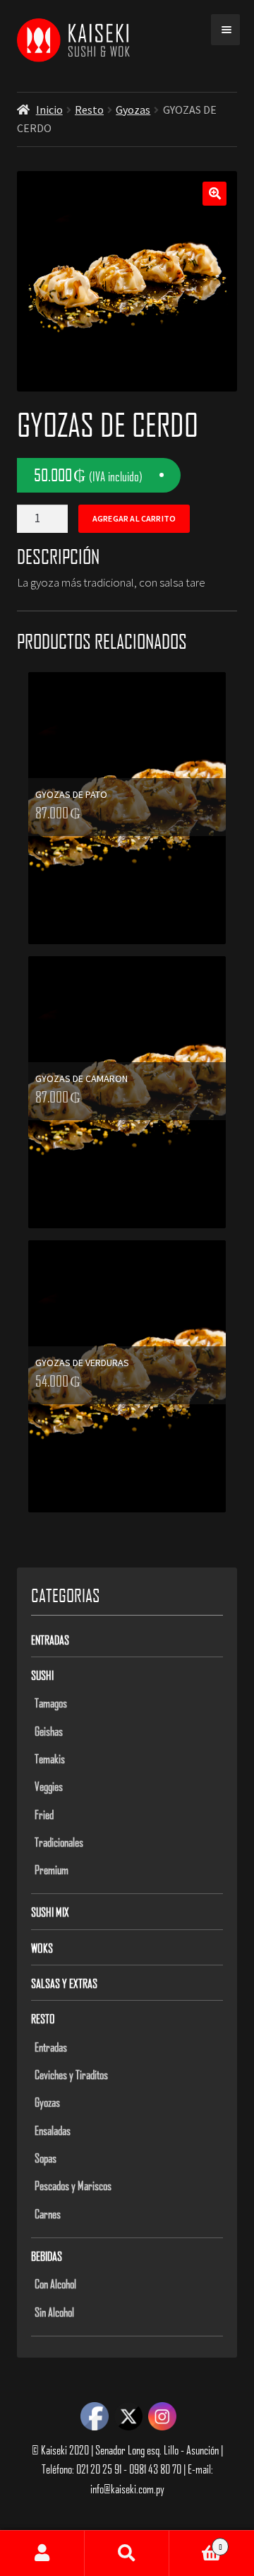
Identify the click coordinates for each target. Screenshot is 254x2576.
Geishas (49, 1731)
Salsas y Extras (64, 1983)
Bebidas (47, 2256)
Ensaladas (53, 2130)
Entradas (50, 1640)
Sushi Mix (50, 1912)
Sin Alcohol (54, 2312)
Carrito (196, 2542)
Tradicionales (59, 1842)
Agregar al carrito (134, 518)
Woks (42, 1948)
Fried (44, 1814)
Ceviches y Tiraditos (71, 2074)
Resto (89, 110)
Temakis (50, 1758)
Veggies (49, 1786)
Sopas (46, 2158)
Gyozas (133, 110)
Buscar (127, 2553)
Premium (52, 1869)
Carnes (48, 2213)
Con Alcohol (55, 2283)
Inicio (49, 110)
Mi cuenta (42, 2553)
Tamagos (51, 1702)
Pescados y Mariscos (73, 2185)
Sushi (42, 1675)
